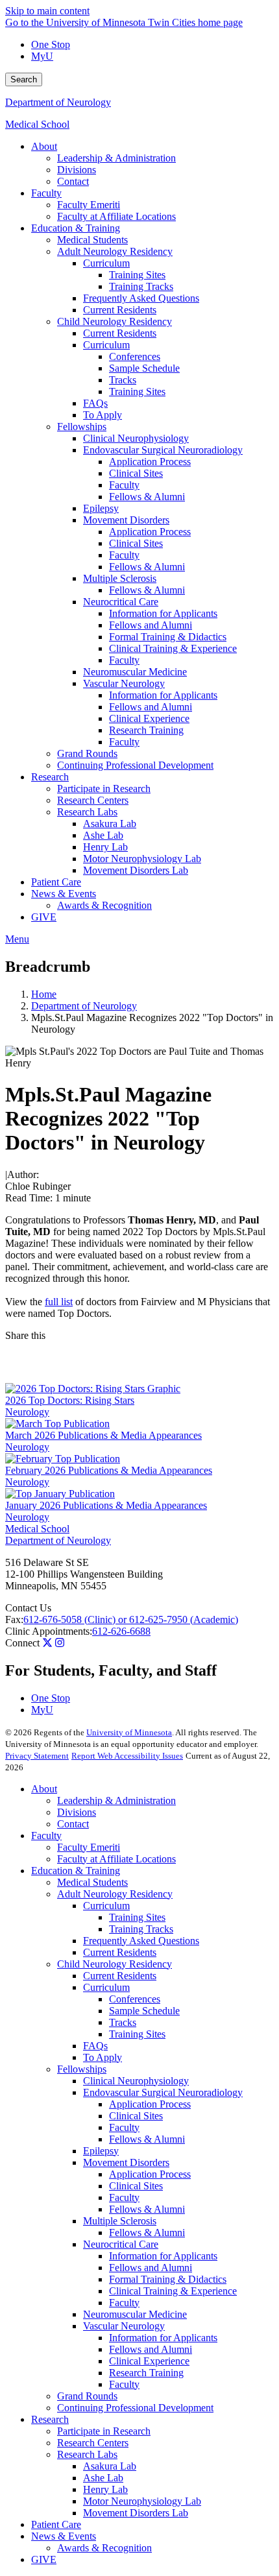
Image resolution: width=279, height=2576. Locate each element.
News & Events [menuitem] (64, 894)
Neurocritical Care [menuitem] (121, 602)
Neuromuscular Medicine (135, 2314)
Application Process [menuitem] (150, 462)
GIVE (44, 2559)
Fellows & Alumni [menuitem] (147, 497)
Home (44, 994)
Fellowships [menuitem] (82, 427)
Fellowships (82, 2069)
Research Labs (87, 2454)
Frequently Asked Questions (141, 1941)
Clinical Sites (136, 2116)
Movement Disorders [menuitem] (126, 520)
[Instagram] (60, 1643)
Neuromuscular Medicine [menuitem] (135, 672)
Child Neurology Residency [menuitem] (115, 321)
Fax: (14, 1619)
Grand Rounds (87, 2396)
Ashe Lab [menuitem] (103, 835)
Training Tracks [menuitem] (141, 286)
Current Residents (120, 1952)
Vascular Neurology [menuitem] (124, 683)
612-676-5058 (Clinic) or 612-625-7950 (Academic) (131, 1619)
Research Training (146, 2373)
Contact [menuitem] (73, 181)
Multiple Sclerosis (120, 2221)
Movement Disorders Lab (136, 2513)
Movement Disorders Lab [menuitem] (136, 870)
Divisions (77, 1812)
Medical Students (92, 1882)
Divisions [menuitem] (77, 170)
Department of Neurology (58, 102)
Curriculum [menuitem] (106, 263)
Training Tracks (141, 1929)
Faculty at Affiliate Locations (116, 1859)
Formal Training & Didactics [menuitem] (168, 637)
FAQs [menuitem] (95, 403)
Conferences (135, 1999)
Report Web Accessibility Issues (127, 1756)
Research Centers (93, 2443)
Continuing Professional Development (135, 2408)
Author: (23, 1174)
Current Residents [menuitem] (120, 310)
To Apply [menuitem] (103, 415)
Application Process (150, 2104)
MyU (42, 56)
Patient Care (56, 2524)
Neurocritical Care (121, 2244)
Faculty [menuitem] (46, 193)
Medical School (37, 124)
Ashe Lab (103, 2478)
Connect (22, 1643)
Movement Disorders (126, 2162)
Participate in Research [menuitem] (104, 788)
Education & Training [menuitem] (76, 228)
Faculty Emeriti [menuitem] (89, 205)
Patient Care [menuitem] (56, 882)
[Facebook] (139, 1352)
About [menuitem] (44, 146)
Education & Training (76, 1871)
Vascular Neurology (124, 2326)
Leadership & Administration (116, 1800)
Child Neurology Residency (115, 1964)
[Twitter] (47, 1643)
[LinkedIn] (139, 1373)
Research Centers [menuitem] (93, 800)
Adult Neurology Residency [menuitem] (115, 251)
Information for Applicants (163, 2256)
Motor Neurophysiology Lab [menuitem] (142, 859)
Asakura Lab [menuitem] (110, 824)
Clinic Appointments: (49, 1631)
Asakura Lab (110, 2466)
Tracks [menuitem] (123, 380)
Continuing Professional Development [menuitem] (135, 765)
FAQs (95, 2046)
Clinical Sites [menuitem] (136, 473)
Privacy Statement (37, 1756)
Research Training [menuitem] (146, 730)
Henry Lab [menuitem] (105, 847)
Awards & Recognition (104, 2548)
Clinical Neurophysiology (136, 2081)
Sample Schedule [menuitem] (144, 368)
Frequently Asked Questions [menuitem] (141, 298)
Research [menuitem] (50, 777)
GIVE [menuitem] (44, 917)
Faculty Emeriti (89, 1847)
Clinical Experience (149, 2361)
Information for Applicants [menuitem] (163, 613)
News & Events (64, 2536)
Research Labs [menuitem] (87, 812)
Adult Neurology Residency (115, 1894)
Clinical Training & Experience (173, 2291)
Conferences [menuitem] (135, 356)
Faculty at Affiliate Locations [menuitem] (116, 216)
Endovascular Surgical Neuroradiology (163, 2092)
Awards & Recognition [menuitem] (104, 905)
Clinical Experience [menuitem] (149, 718)
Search (24, 79)
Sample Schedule (144, 2011)
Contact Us (28, 1608)
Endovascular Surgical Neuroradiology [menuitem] (163, 450)
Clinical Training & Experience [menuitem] (173, 648)
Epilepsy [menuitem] (101, 508)
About (44, 1789)
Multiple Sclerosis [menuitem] (120, 578)
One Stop (51, 44)
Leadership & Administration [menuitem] (116, 158)
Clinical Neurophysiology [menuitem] (136, 438)
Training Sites (137, 1917)
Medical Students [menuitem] (92, 240)
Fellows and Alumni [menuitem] (151, 625)
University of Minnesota (129, 1732)
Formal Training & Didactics (168, 2279)
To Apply (103, 2057)
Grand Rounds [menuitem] (87, 753)
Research (50, 2419)
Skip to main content (47, 11)
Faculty (46, 1836)
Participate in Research (104, 2431)
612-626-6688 (121, 1631)
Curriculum (106, 1906)
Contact (73, 1824)
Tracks (123, 2022)
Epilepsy (101, 2151)
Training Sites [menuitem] (137, 275)
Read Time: (29, 1198)
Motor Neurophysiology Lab (142, 2501)
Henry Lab (105, 2489)
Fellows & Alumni (147, 2139)
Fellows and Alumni (151, 2268)
